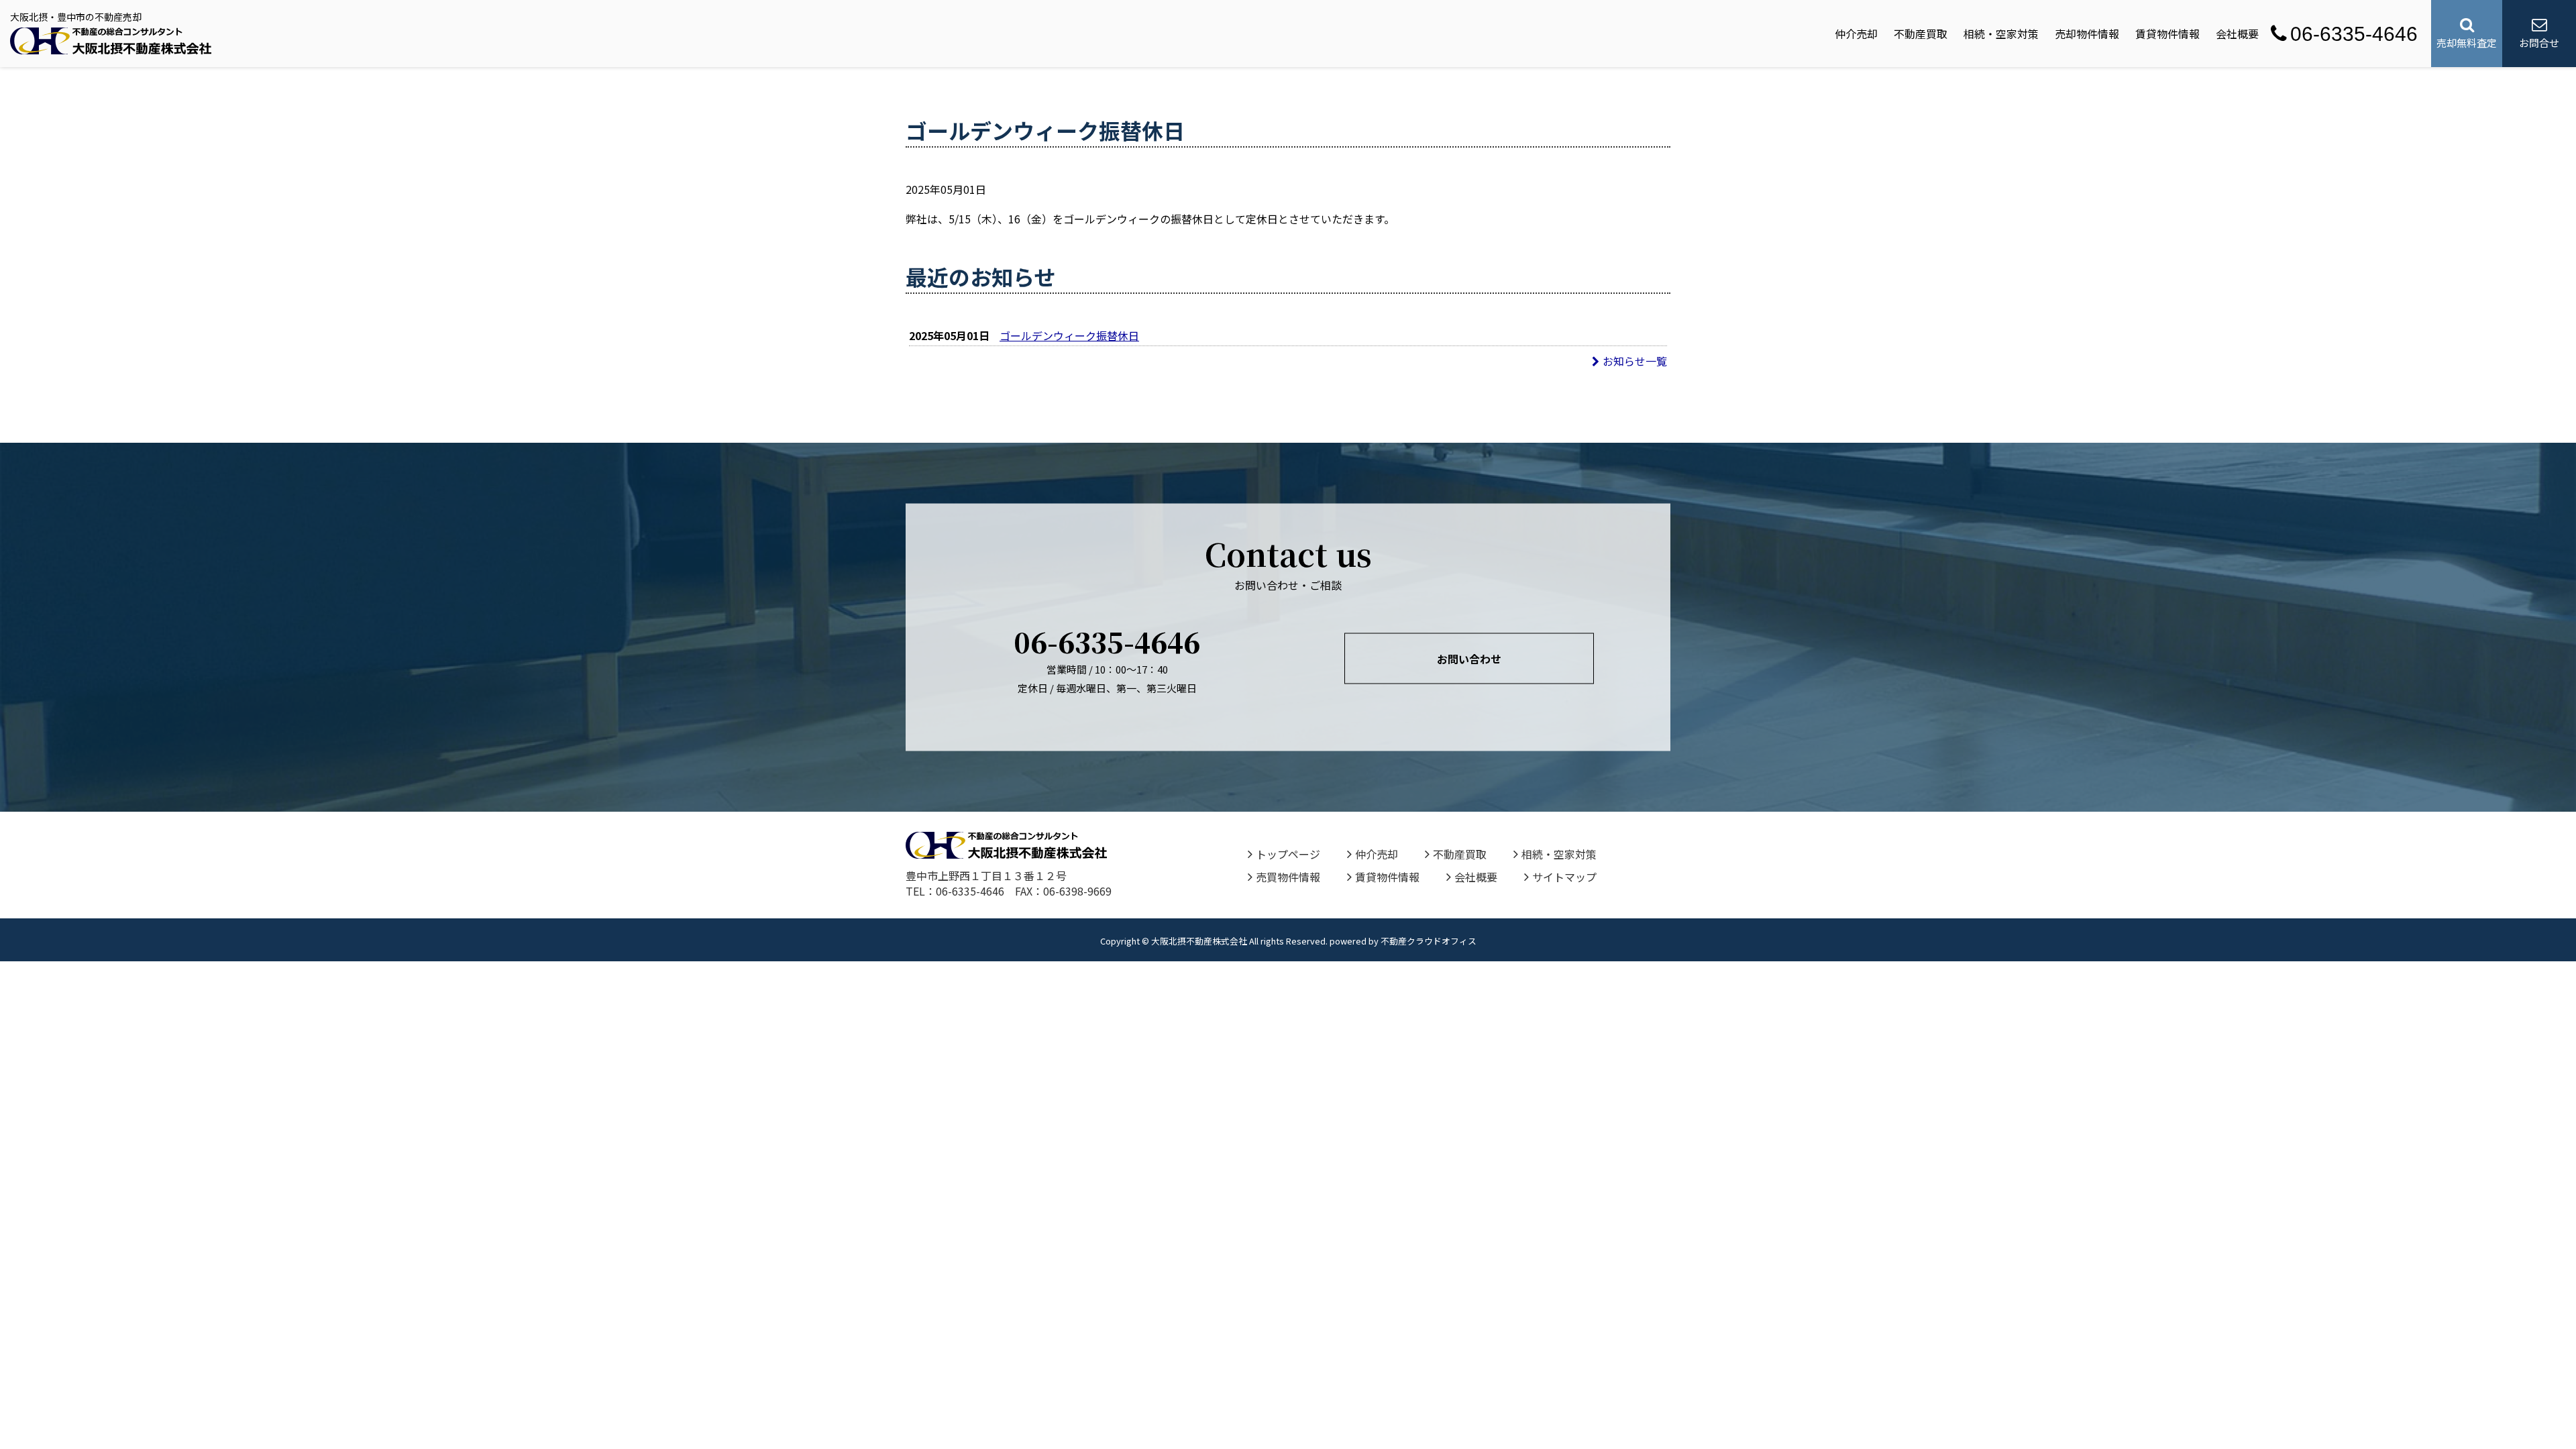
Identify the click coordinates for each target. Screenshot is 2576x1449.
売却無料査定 (2467, 43)
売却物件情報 (2087, 34)
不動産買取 (1921, 34)
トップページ (1288, 854)
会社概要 (2237, 34)
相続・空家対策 (2001, 34)
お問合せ (2539, 43)
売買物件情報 (1288, 877)
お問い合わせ (1469, 659)
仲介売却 (1856, 34)
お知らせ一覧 (1635, 361)
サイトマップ (1564, 877)
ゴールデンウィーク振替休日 (1069, 335)
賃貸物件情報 (2167, 34)
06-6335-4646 (2354, 34)
